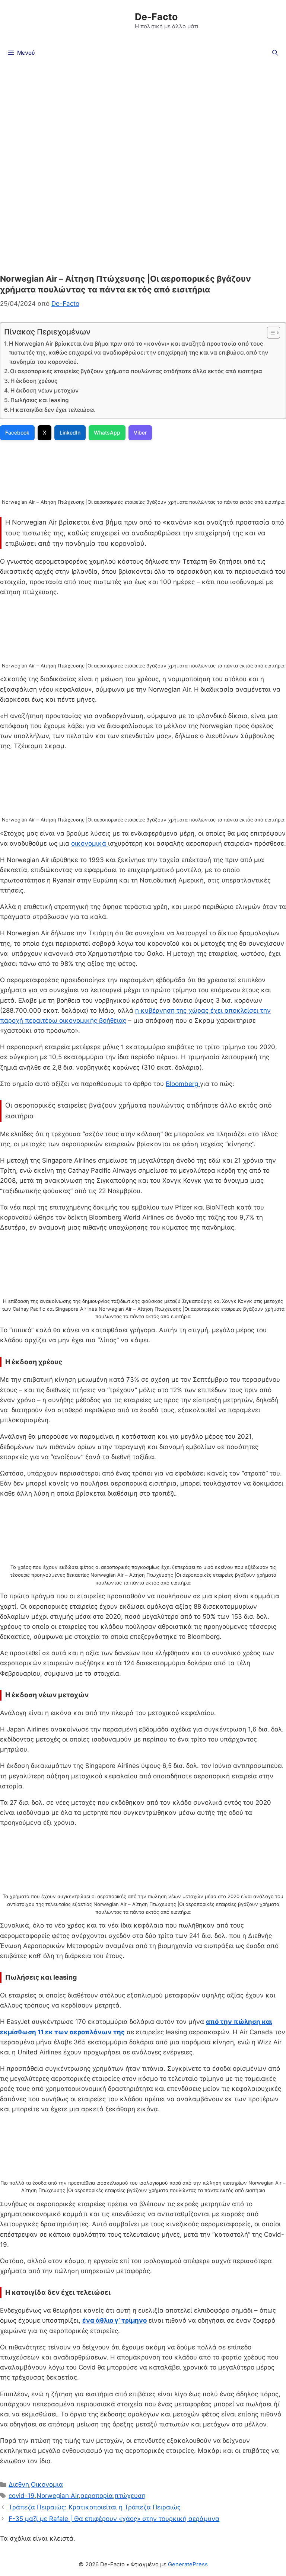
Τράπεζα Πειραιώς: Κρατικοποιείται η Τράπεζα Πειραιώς (95, 2507)
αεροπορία (97, 2496)
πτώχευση (130, 2496)
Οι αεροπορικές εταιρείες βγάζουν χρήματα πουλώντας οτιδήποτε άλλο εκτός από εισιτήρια (136, 371)
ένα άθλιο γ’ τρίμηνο (115, 2320)
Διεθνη (19, 2484)
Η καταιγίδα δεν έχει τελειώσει (52, 410)
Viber (140, 432)
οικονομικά (90, 843)
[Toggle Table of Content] (270, 333)
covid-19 (22, 2496)
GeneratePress (188, 2564)
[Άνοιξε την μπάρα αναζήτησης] (275, 53)
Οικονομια (47, 2484)
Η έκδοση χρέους (34, 381)
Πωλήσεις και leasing (39, 400)
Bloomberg (183, 1084)
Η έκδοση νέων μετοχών (45, 390)
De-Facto (156, 17)
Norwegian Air (58, 2496)
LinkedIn (70, 432)
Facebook (17, 432)
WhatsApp (107, 432)
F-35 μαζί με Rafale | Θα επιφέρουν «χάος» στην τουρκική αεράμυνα (114, 2519)
